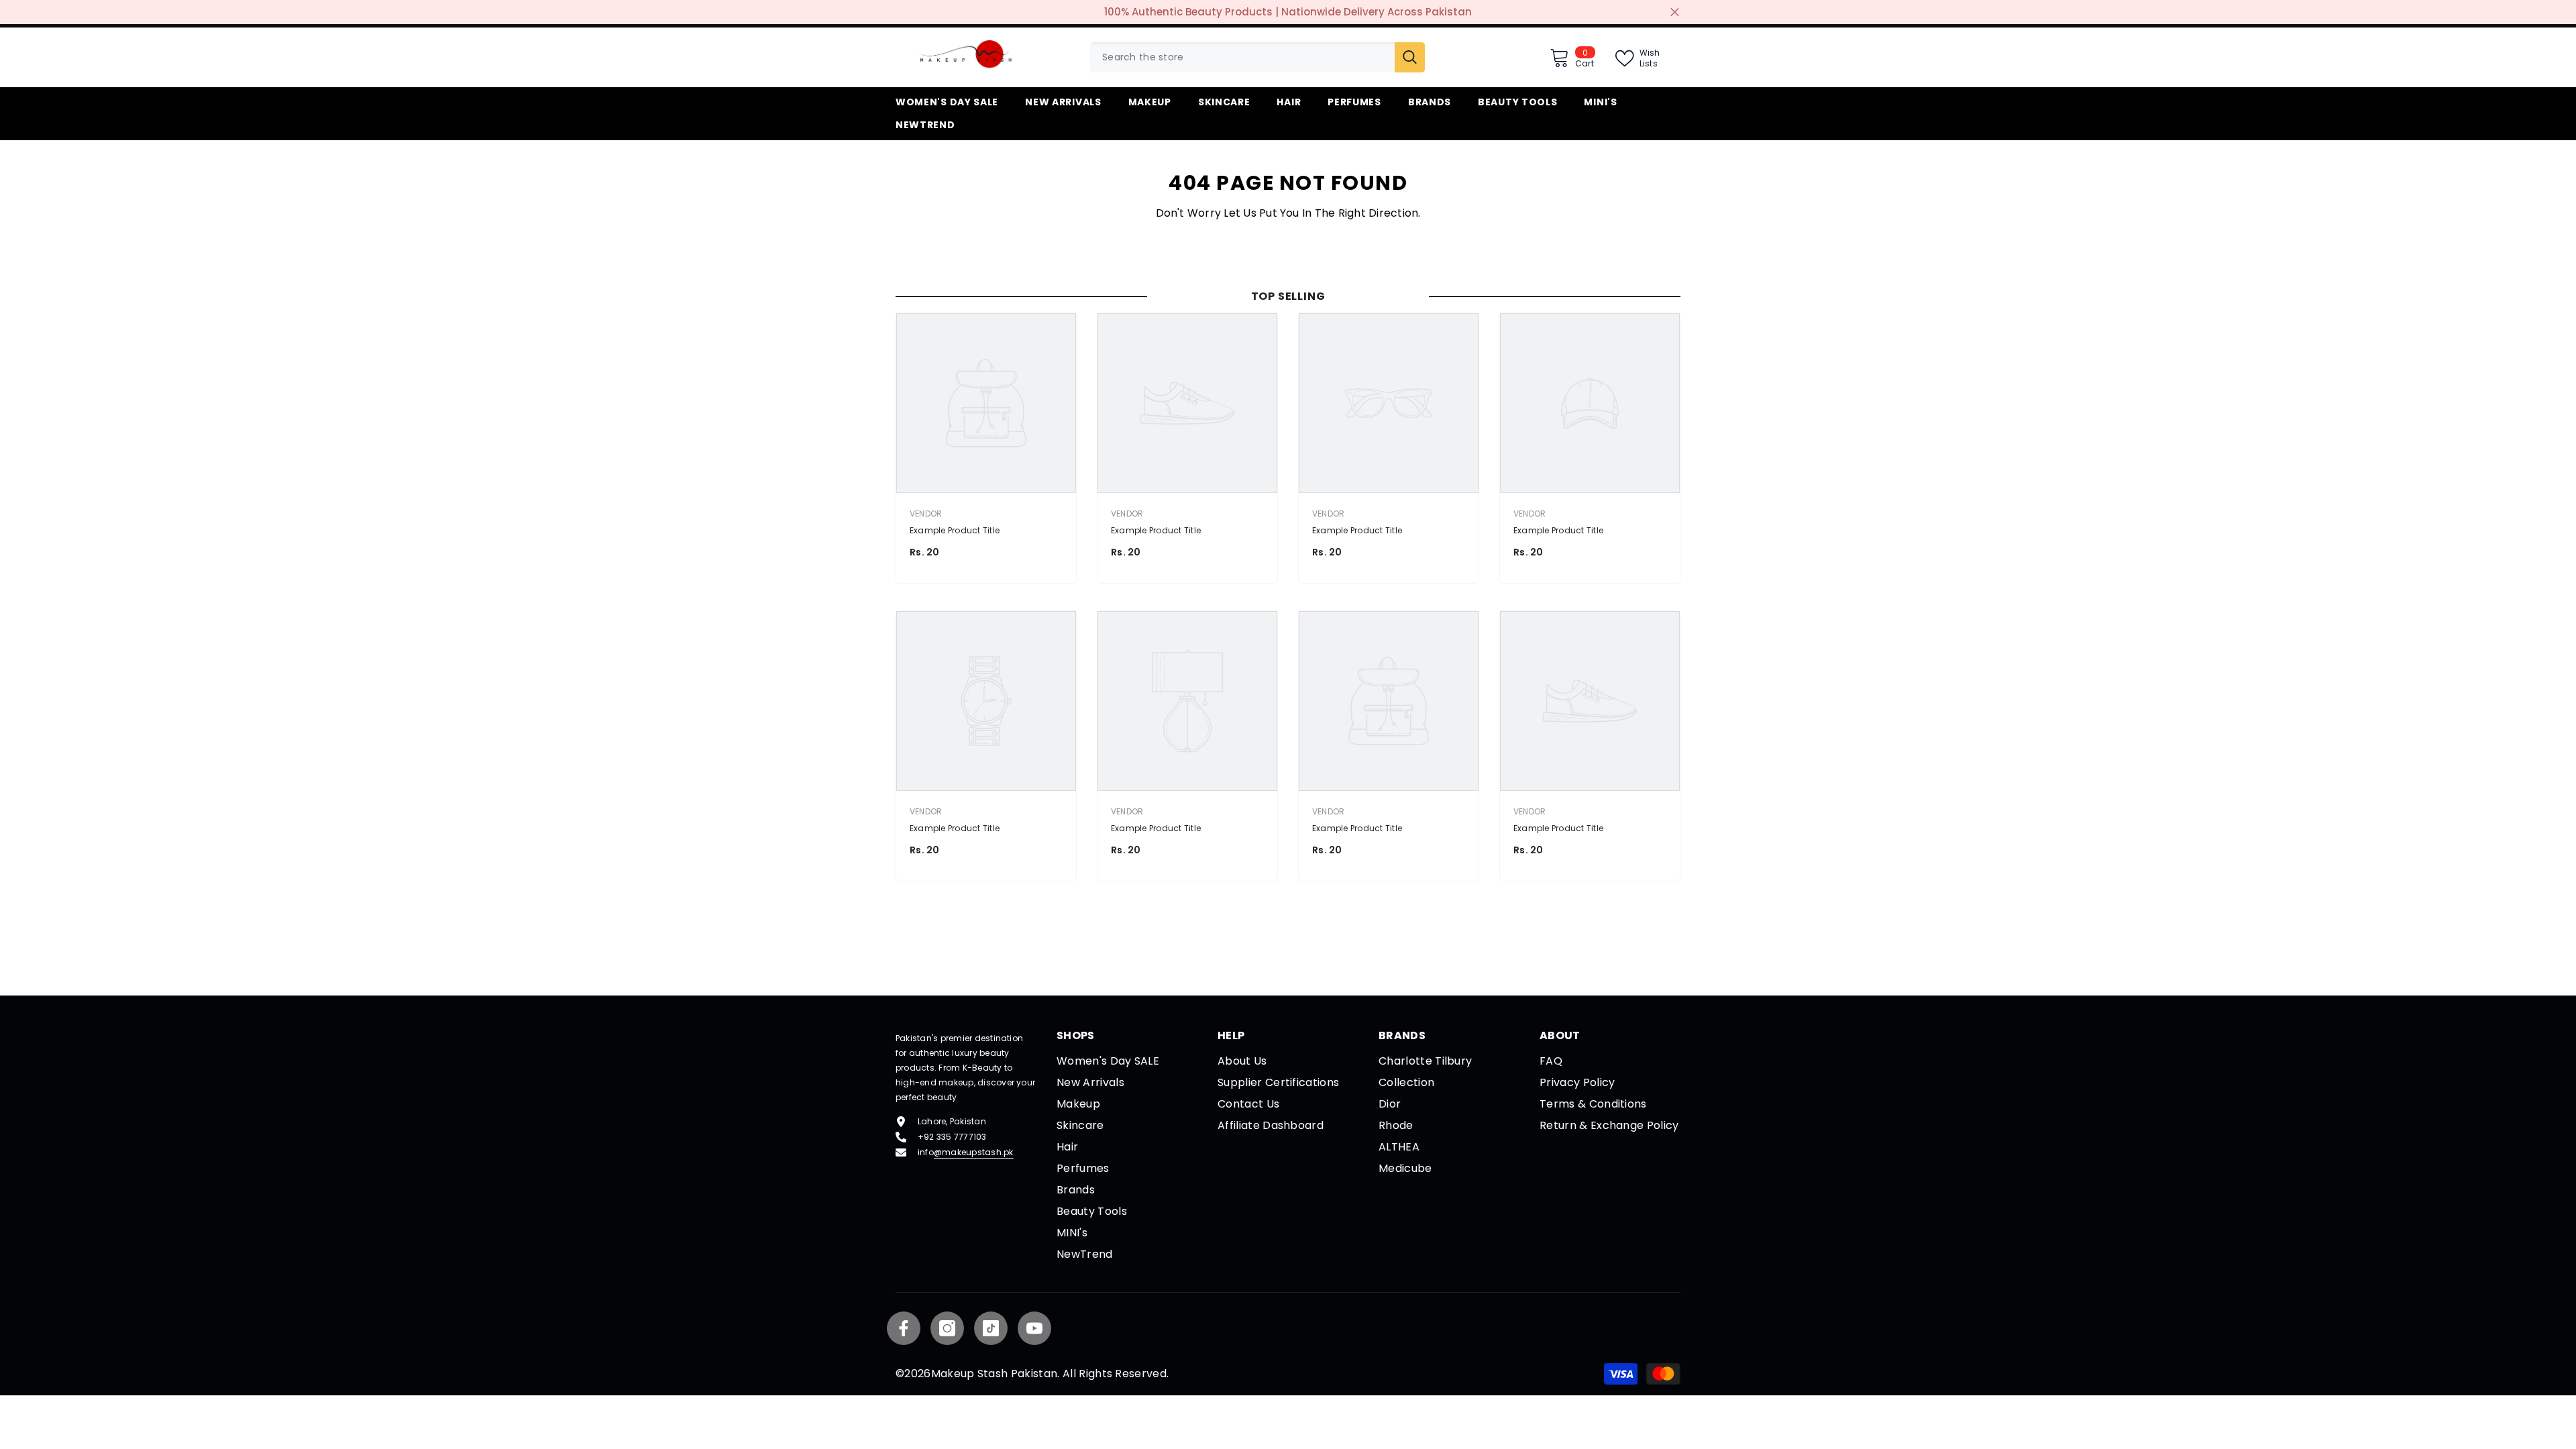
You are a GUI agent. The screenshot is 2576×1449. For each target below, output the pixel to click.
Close (1675, 12)
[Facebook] (904, 1328)
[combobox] (1242, 57)
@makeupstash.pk (974, 1152)
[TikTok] (991, 1328)
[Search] (1257, 57)
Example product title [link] (955, 530)
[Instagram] (947, 1328)
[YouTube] (1034, 1328)
